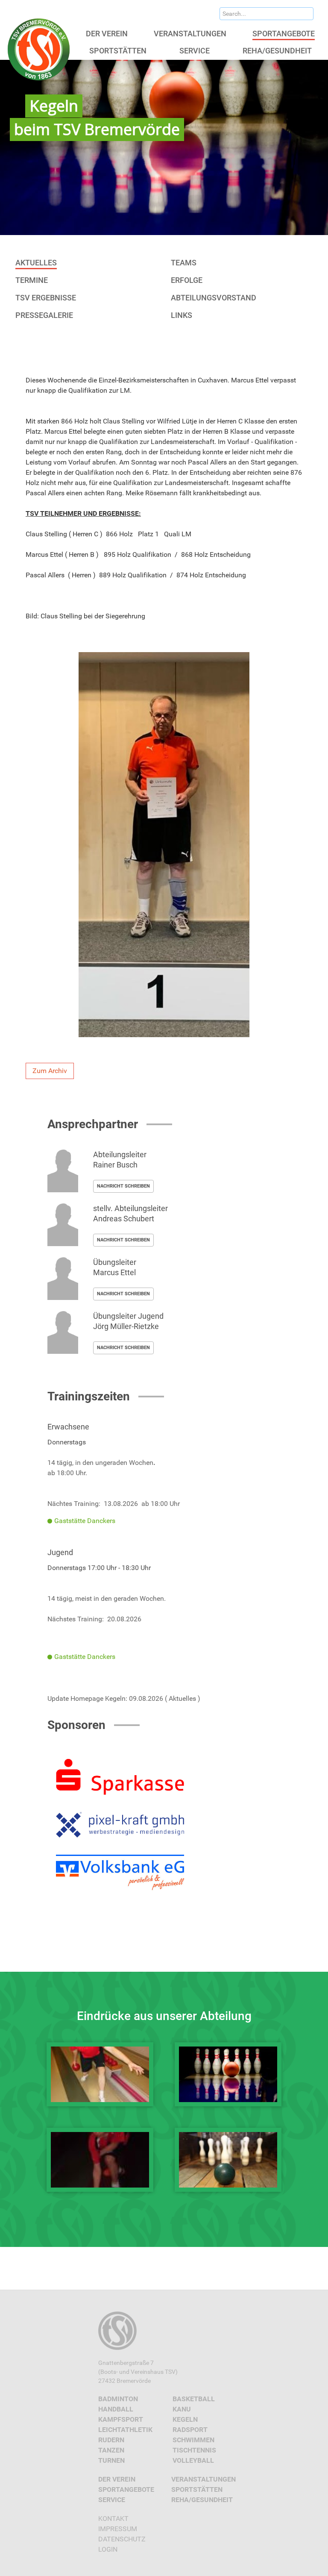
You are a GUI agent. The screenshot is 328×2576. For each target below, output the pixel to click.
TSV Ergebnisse (46, 298)
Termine (32, 280)
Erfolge (187, 280)
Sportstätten (197, 2489)
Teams (184, 263)
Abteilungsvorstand (214, 298)
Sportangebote (126, 2489)
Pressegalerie (44, 315)
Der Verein (117, 2479)
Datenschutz (122, 2539)
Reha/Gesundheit (202, 2500)
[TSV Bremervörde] (40, 49)
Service (112, 2500)
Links (182, 315)
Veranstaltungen (204, 2479)
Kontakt (113, 2519)
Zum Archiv (50, 1071)
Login (108, 2549)
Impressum (118, 2529)
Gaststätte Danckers (85, 1521)
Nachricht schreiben (123, 1186)
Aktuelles (36, 263)
